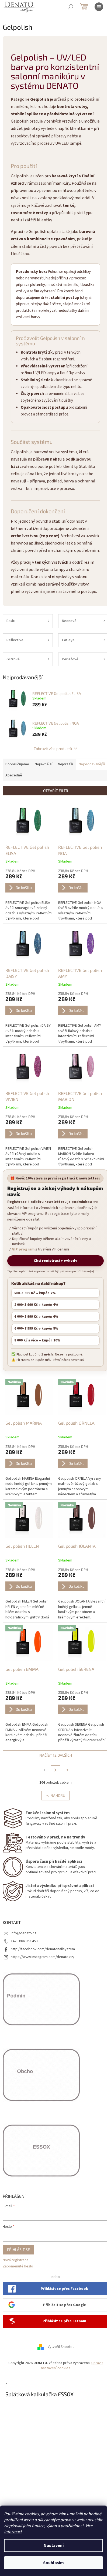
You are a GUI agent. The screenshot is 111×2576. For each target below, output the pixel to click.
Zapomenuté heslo (18, 2266)
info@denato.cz (24, 1933)
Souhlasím (53, 2563)
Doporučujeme (17, 764)
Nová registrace (16, 2260)
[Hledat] (71, 7)
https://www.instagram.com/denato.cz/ (43, 1957)
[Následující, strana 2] (55, 1770)
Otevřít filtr (56, 791)
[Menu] (99, 7)
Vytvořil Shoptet (61, 2347)
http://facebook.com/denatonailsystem (43, 1949)
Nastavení (54, 2545)
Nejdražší (65, 764)
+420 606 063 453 (24, 1941)
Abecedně (14, 775)
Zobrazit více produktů (53, 748)
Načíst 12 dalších (56, 1755)
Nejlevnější (44, 764)
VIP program (23, 1250)
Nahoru (58, 1795)
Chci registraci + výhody (55, 1261)
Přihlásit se (18, 2249)
